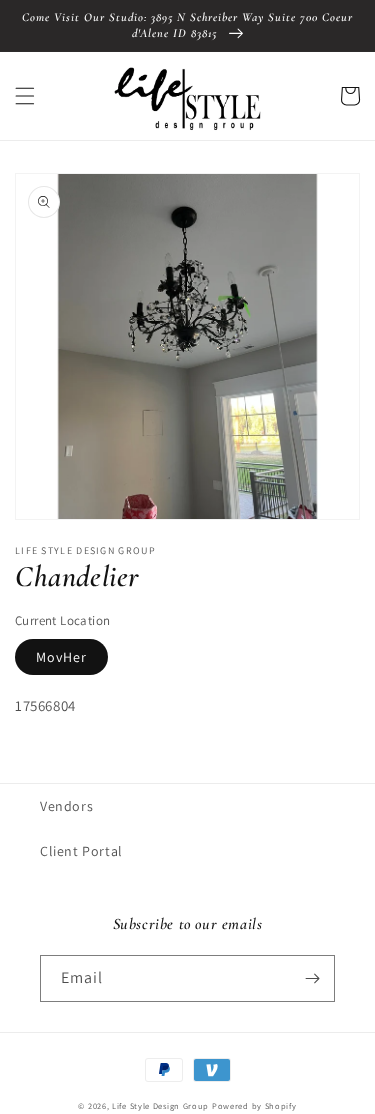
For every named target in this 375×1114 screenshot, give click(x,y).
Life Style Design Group (160, 1105)
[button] (25, 96)
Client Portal (81, 851)
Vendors (66, 806)
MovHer (61, 657)
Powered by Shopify (254, 1105)
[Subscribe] (312, 978)
